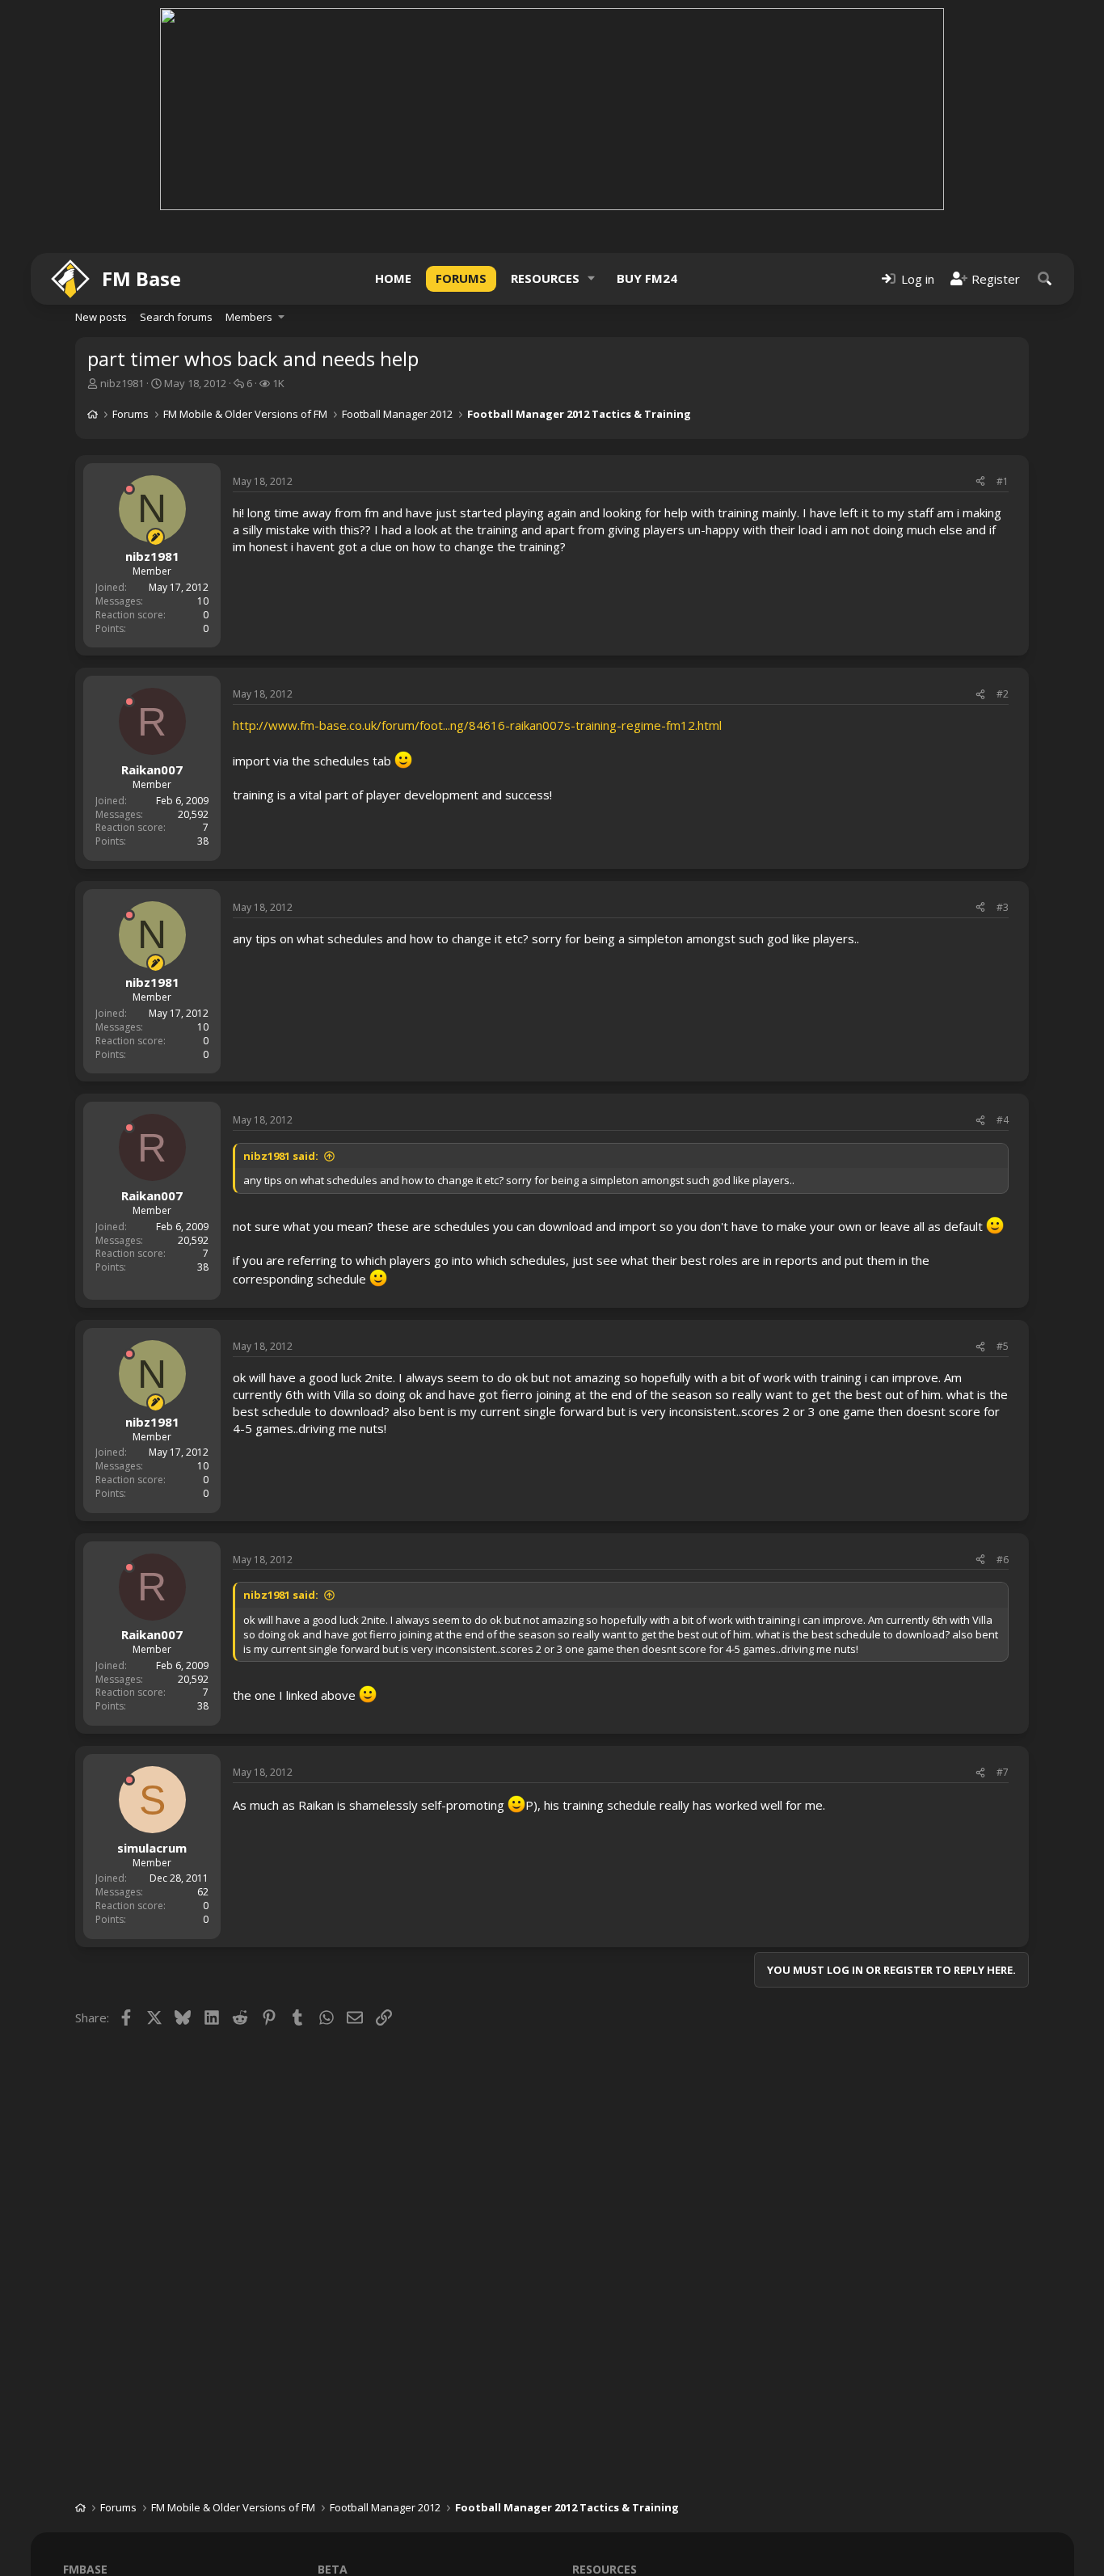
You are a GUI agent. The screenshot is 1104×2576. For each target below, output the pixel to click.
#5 (1003, 1346)
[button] (592, 278)
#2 (1003, 694)
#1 (1003, 481)
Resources (545, 278)
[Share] (980, 482)
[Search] (1045, 278)
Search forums (176, 317)
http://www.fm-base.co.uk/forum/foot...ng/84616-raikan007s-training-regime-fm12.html (477, 725)
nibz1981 (122, 383)
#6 (1003, 1560)
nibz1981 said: (281, 1156)
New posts (101, 317)
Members (249, 317)
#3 (1003, 907)
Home (393, 278)
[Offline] (129, 489)
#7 (1003, 1772)
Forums (461, 278)
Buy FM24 (647, 278)
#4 (1003, 1120)
